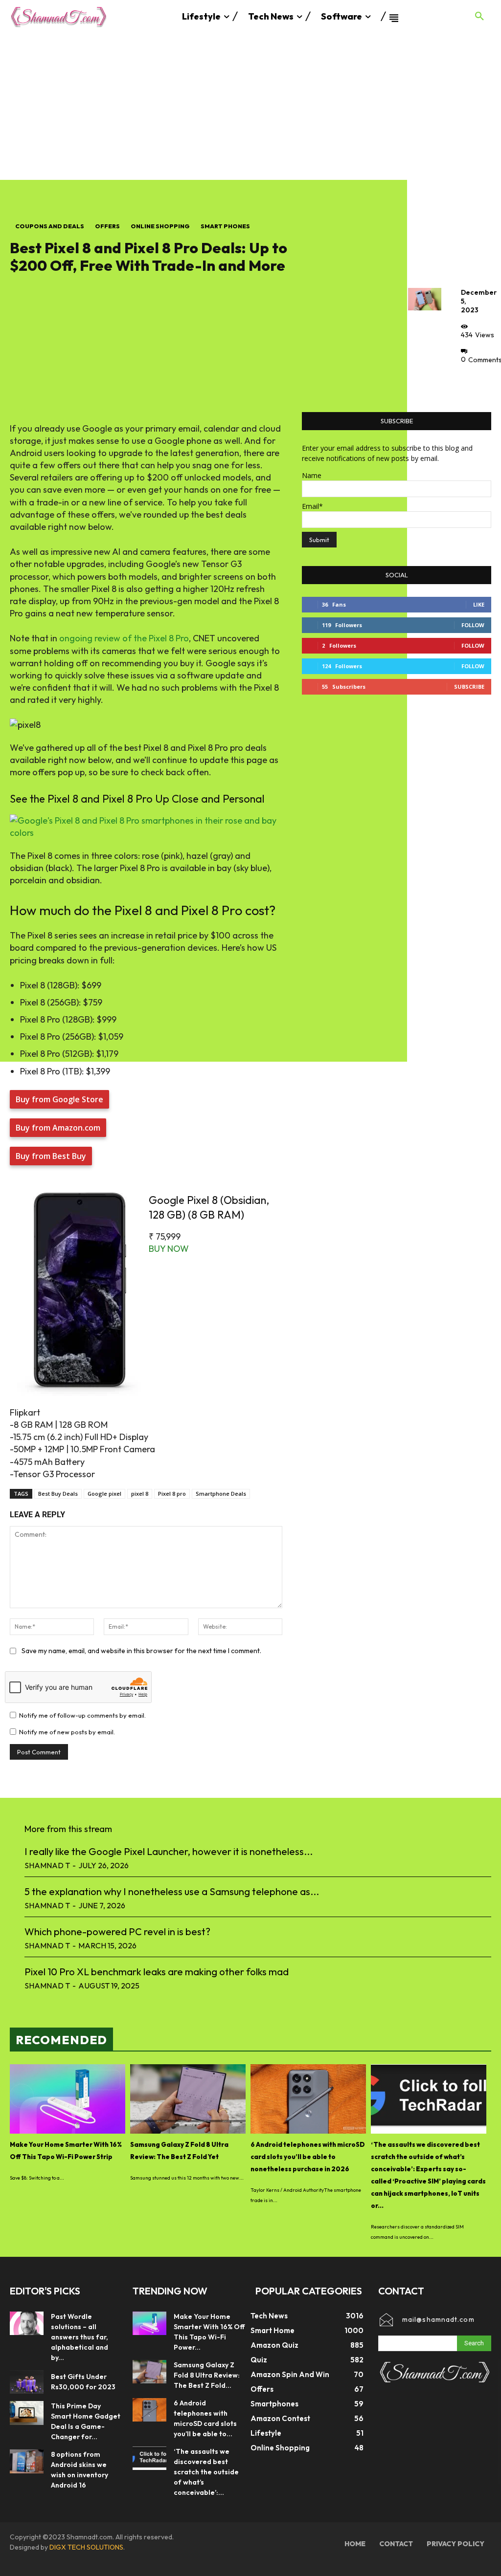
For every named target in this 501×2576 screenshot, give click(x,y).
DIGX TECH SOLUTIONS (86, 2547)
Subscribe (469, 687)
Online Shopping (160, 226)
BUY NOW (169, 1249)
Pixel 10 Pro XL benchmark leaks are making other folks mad (157, 1972)
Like (479, 604)
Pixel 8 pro (172, 1494)
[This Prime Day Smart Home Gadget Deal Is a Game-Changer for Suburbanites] (27, 2413)
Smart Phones (225, 226)
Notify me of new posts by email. (67, 1732)
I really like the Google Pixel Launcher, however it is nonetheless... (169, 1851)
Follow (473, 625)
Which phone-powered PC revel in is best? (117, 1932)
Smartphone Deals (221, 1494)
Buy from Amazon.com (58, 1128)
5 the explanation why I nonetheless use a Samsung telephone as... (172, 1891)
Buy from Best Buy (51, 1156)
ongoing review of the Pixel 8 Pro (124, 638)
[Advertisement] (250, 107)
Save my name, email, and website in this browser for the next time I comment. (141, 1651)
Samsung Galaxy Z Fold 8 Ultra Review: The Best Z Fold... (207, 2375)
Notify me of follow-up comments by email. (82, 1715)
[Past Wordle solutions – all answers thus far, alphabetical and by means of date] (27, 2324)
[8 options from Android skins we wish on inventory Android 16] (27, 2461)
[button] (479, 17)
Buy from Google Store (59, 1099)
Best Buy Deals (58, 1494)
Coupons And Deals (50, 226)
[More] (471, 382)
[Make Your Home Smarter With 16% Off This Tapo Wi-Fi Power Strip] (68, 2099)
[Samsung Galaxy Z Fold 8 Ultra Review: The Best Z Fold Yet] (188, 2099)
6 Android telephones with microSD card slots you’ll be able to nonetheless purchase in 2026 (308, 2157)
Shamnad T (47, 1865)
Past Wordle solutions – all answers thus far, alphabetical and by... (80, 2337)
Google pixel (104, 1494)
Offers (107, 226)
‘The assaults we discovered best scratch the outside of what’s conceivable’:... (206, 2472)
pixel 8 (140, 1494)
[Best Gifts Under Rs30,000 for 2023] (27, 2382)
